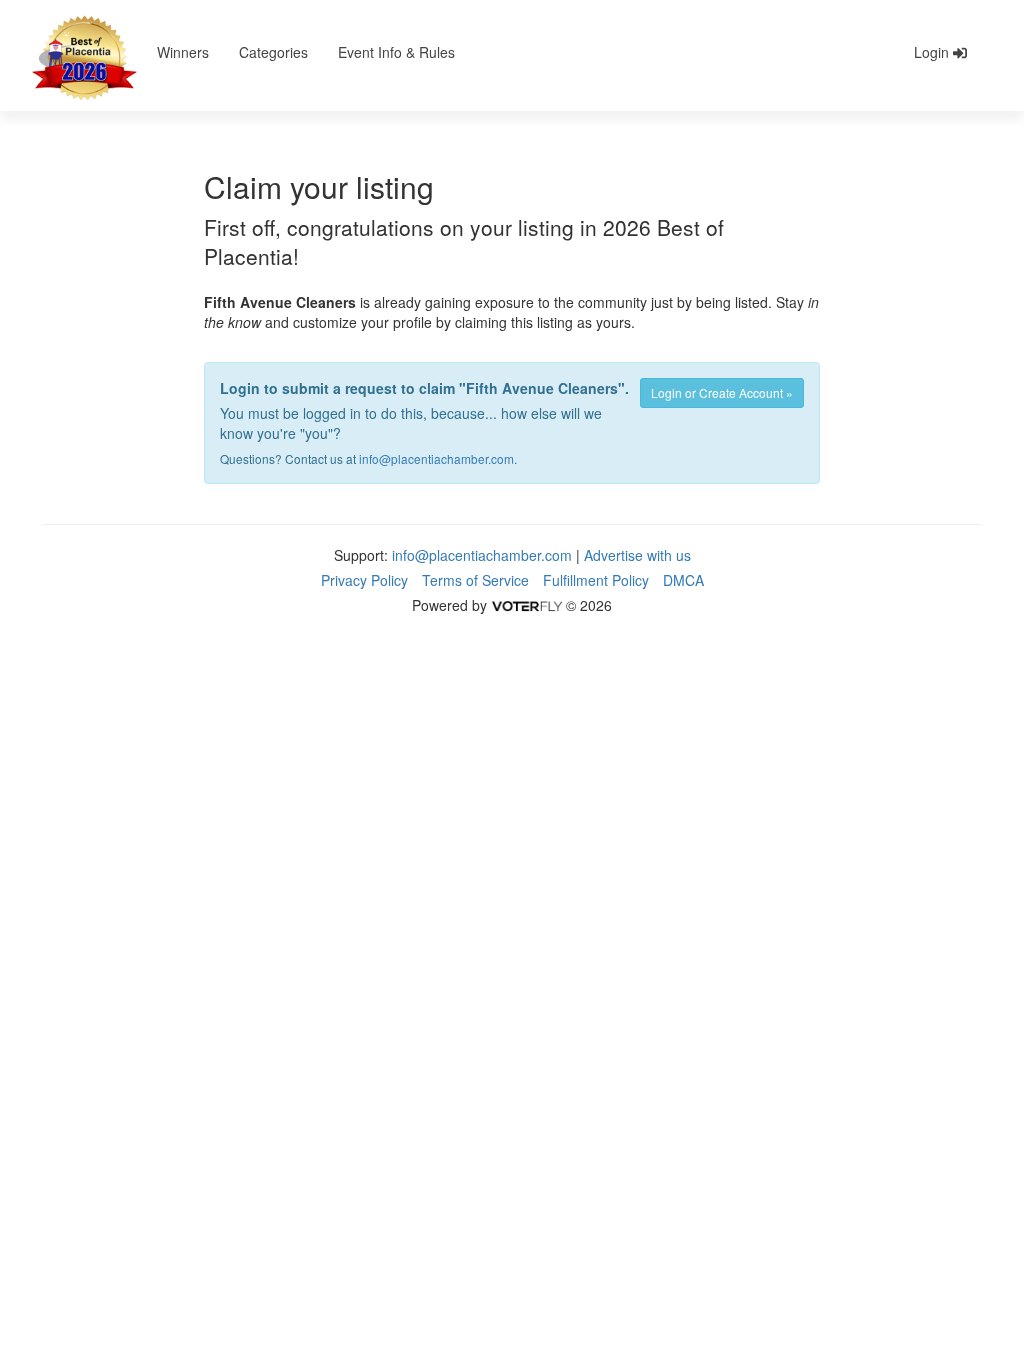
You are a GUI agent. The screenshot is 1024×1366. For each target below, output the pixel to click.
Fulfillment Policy (596, 580)
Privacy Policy (364, 580)
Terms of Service (475, 580)
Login (933, 52)
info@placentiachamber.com (436, 458)
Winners (183, 52)
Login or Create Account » (722, 392)
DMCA (683, 580)
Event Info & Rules (396, 52)
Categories (273, 52)
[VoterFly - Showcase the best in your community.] (526, 605)
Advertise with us (637, 555)
